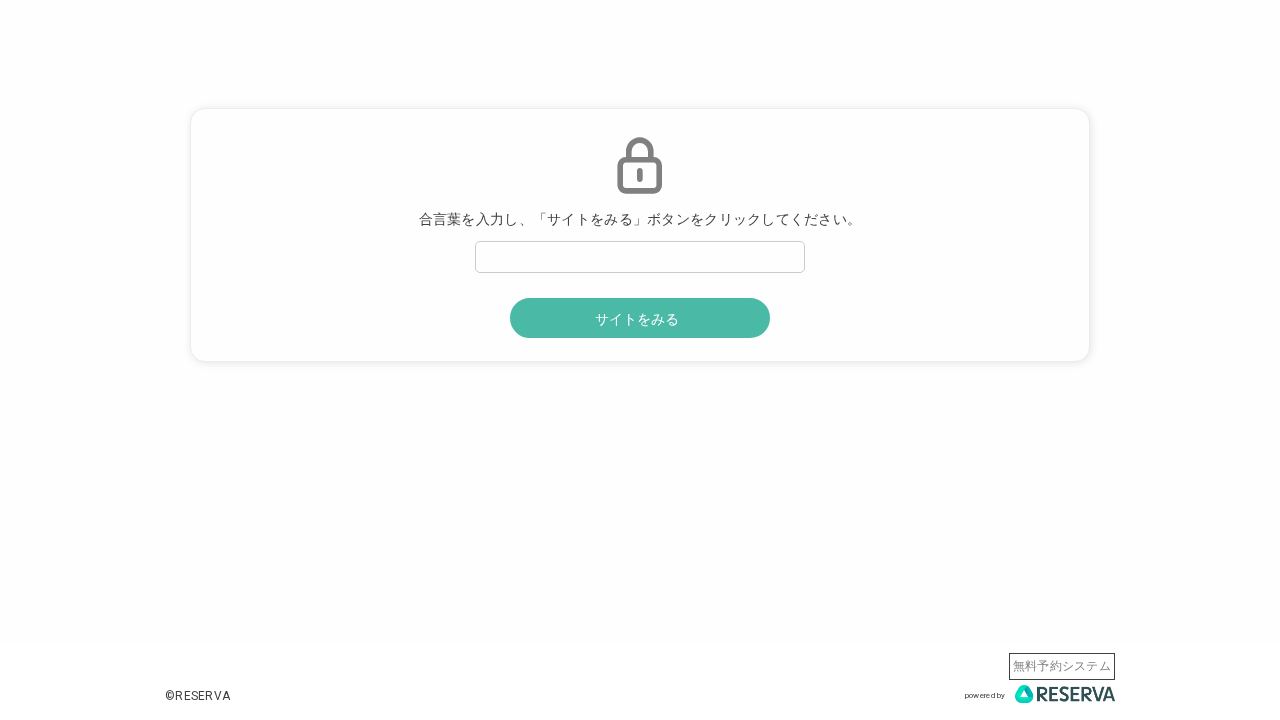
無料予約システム (1062, 666)
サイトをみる (637, 319)
